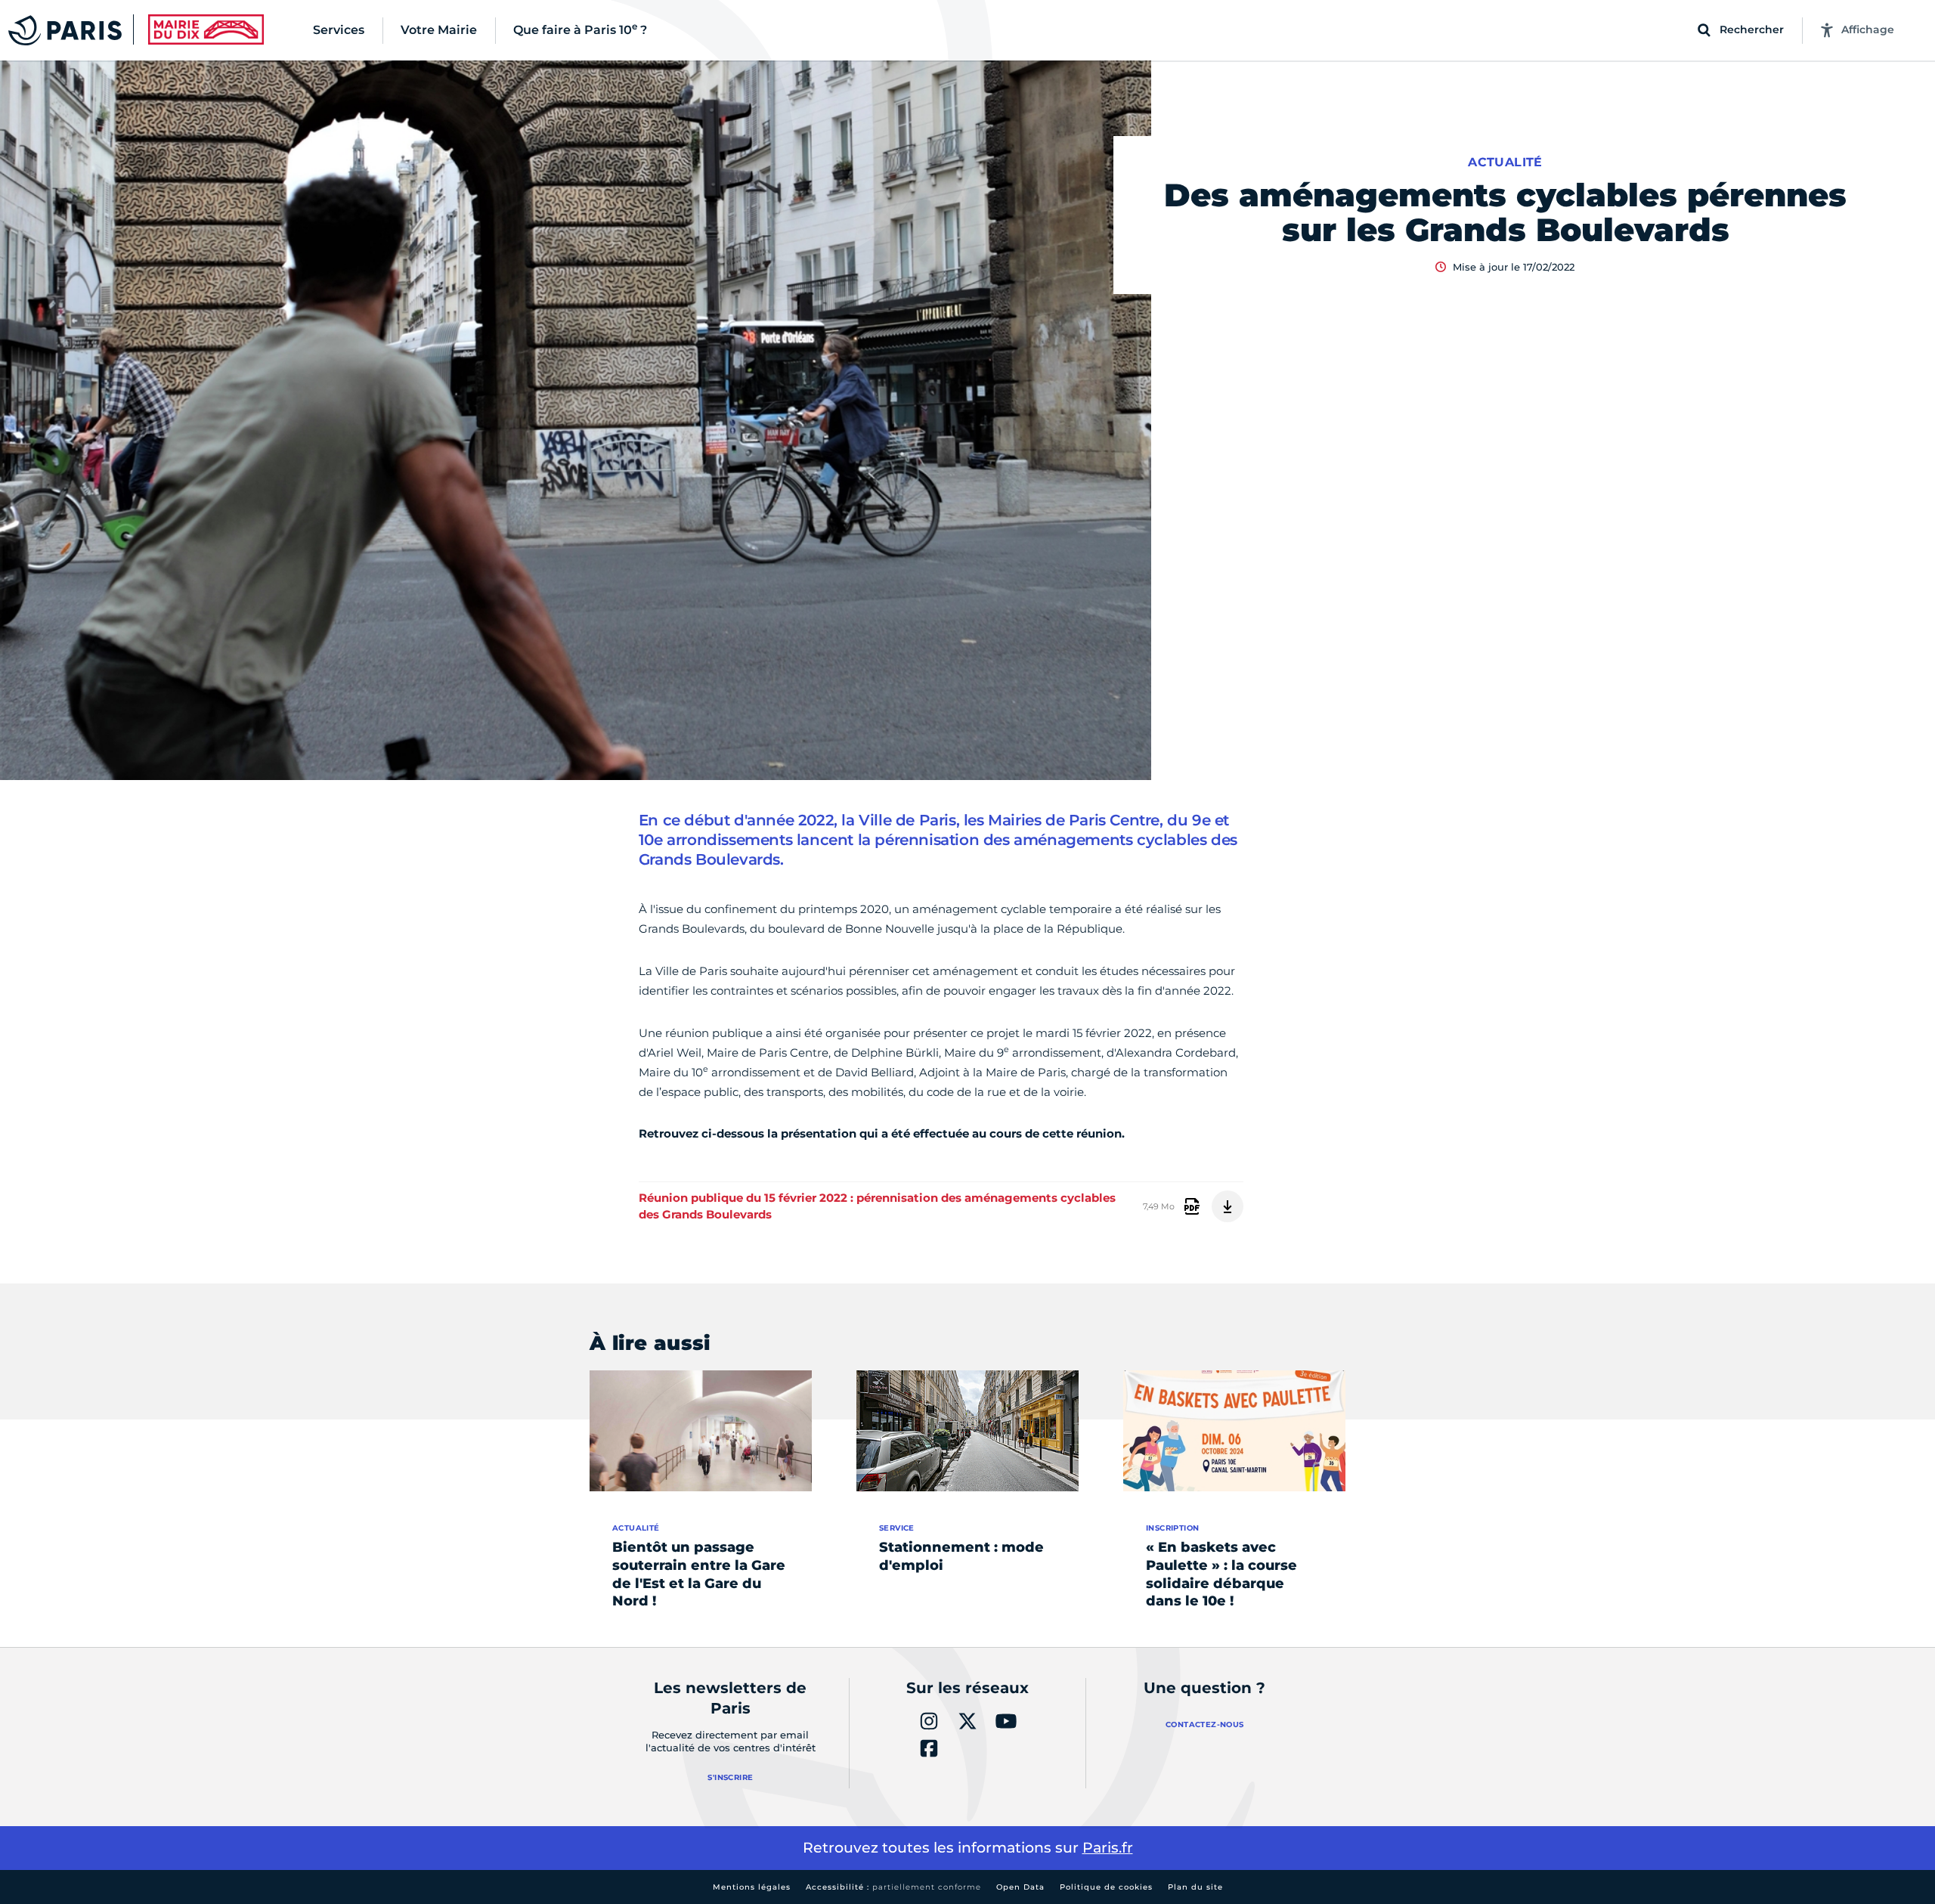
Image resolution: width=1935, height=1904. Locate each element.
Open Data (1020, 1887)
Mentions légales (752, 1887)
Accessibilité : (893, 1887)
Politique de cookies (1106, 1887)
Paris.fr (1108, 1848)
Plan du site (1195, 1887)
